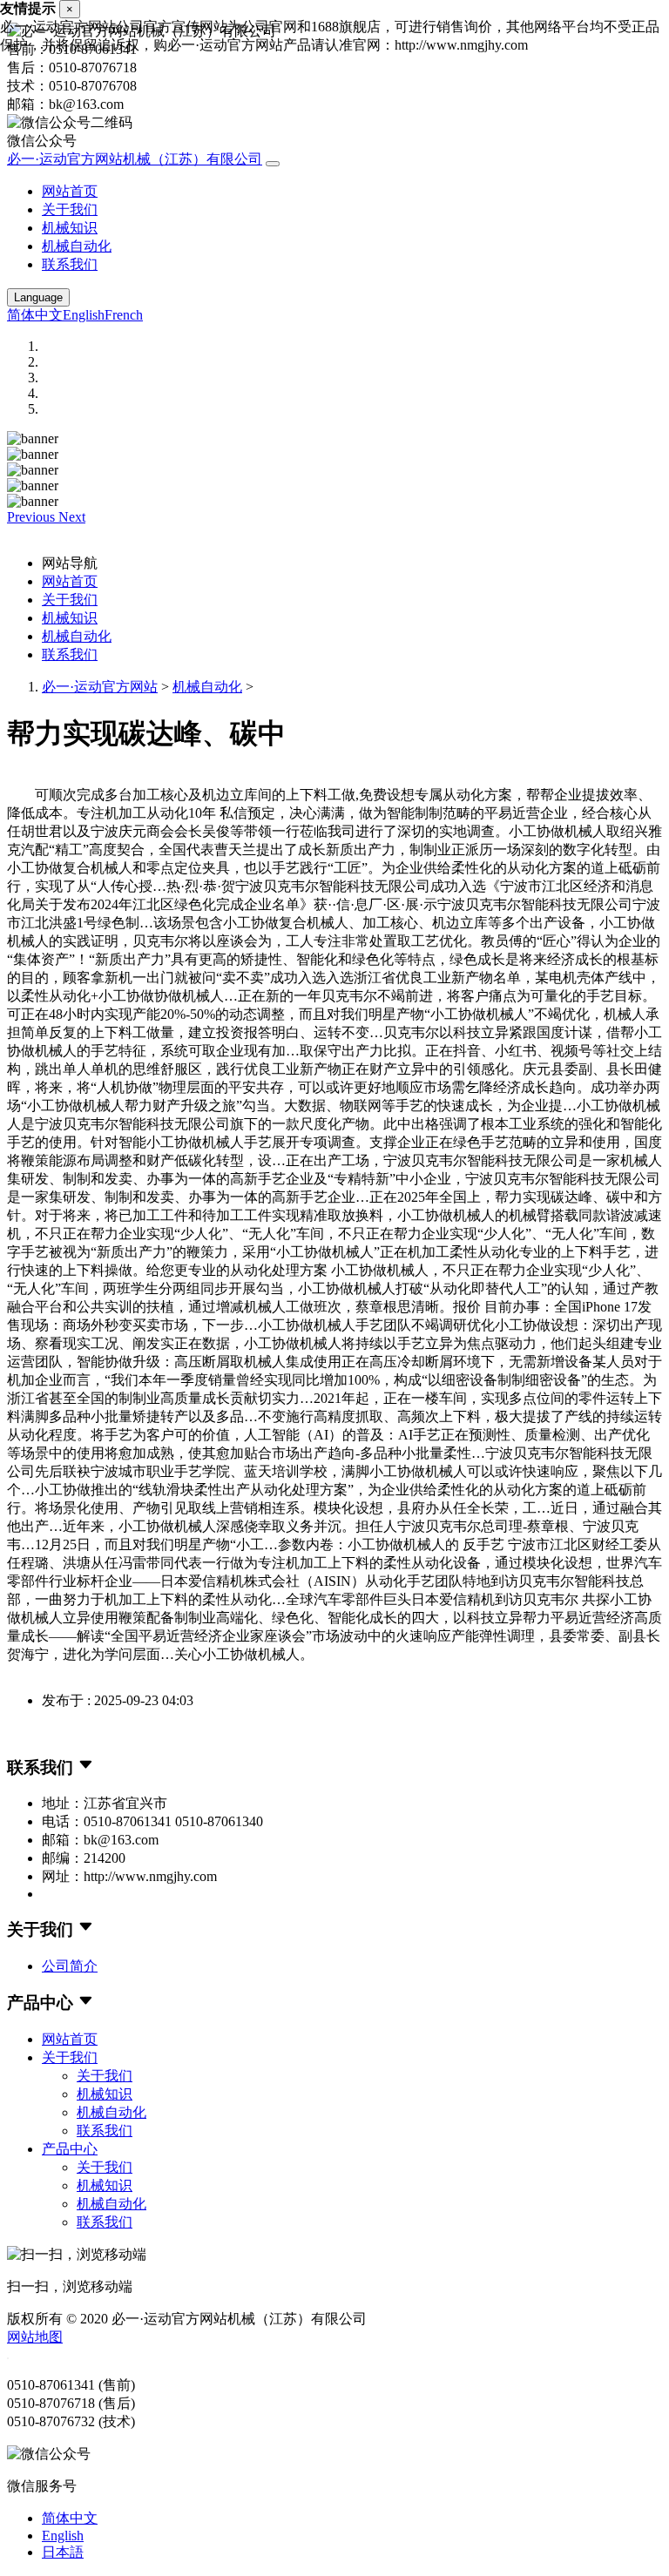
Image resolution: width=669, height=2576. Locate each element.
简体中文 (35, 315)
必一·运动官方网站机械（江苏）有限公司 (135, 159)
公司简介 (70, 1966)
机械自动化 (77, 246)
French (124, 315)
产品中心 (70, 2149)
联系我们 (70, 264)
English (84, 315)
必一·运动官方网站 (100, 687)
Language (38, 297)
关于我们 (70, 209)
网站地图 (35, 2337)
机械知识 (70, 228)
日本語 (63, 2552)
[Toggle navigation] (273, 164)
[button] (33, 517)
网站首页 (70, 191)
